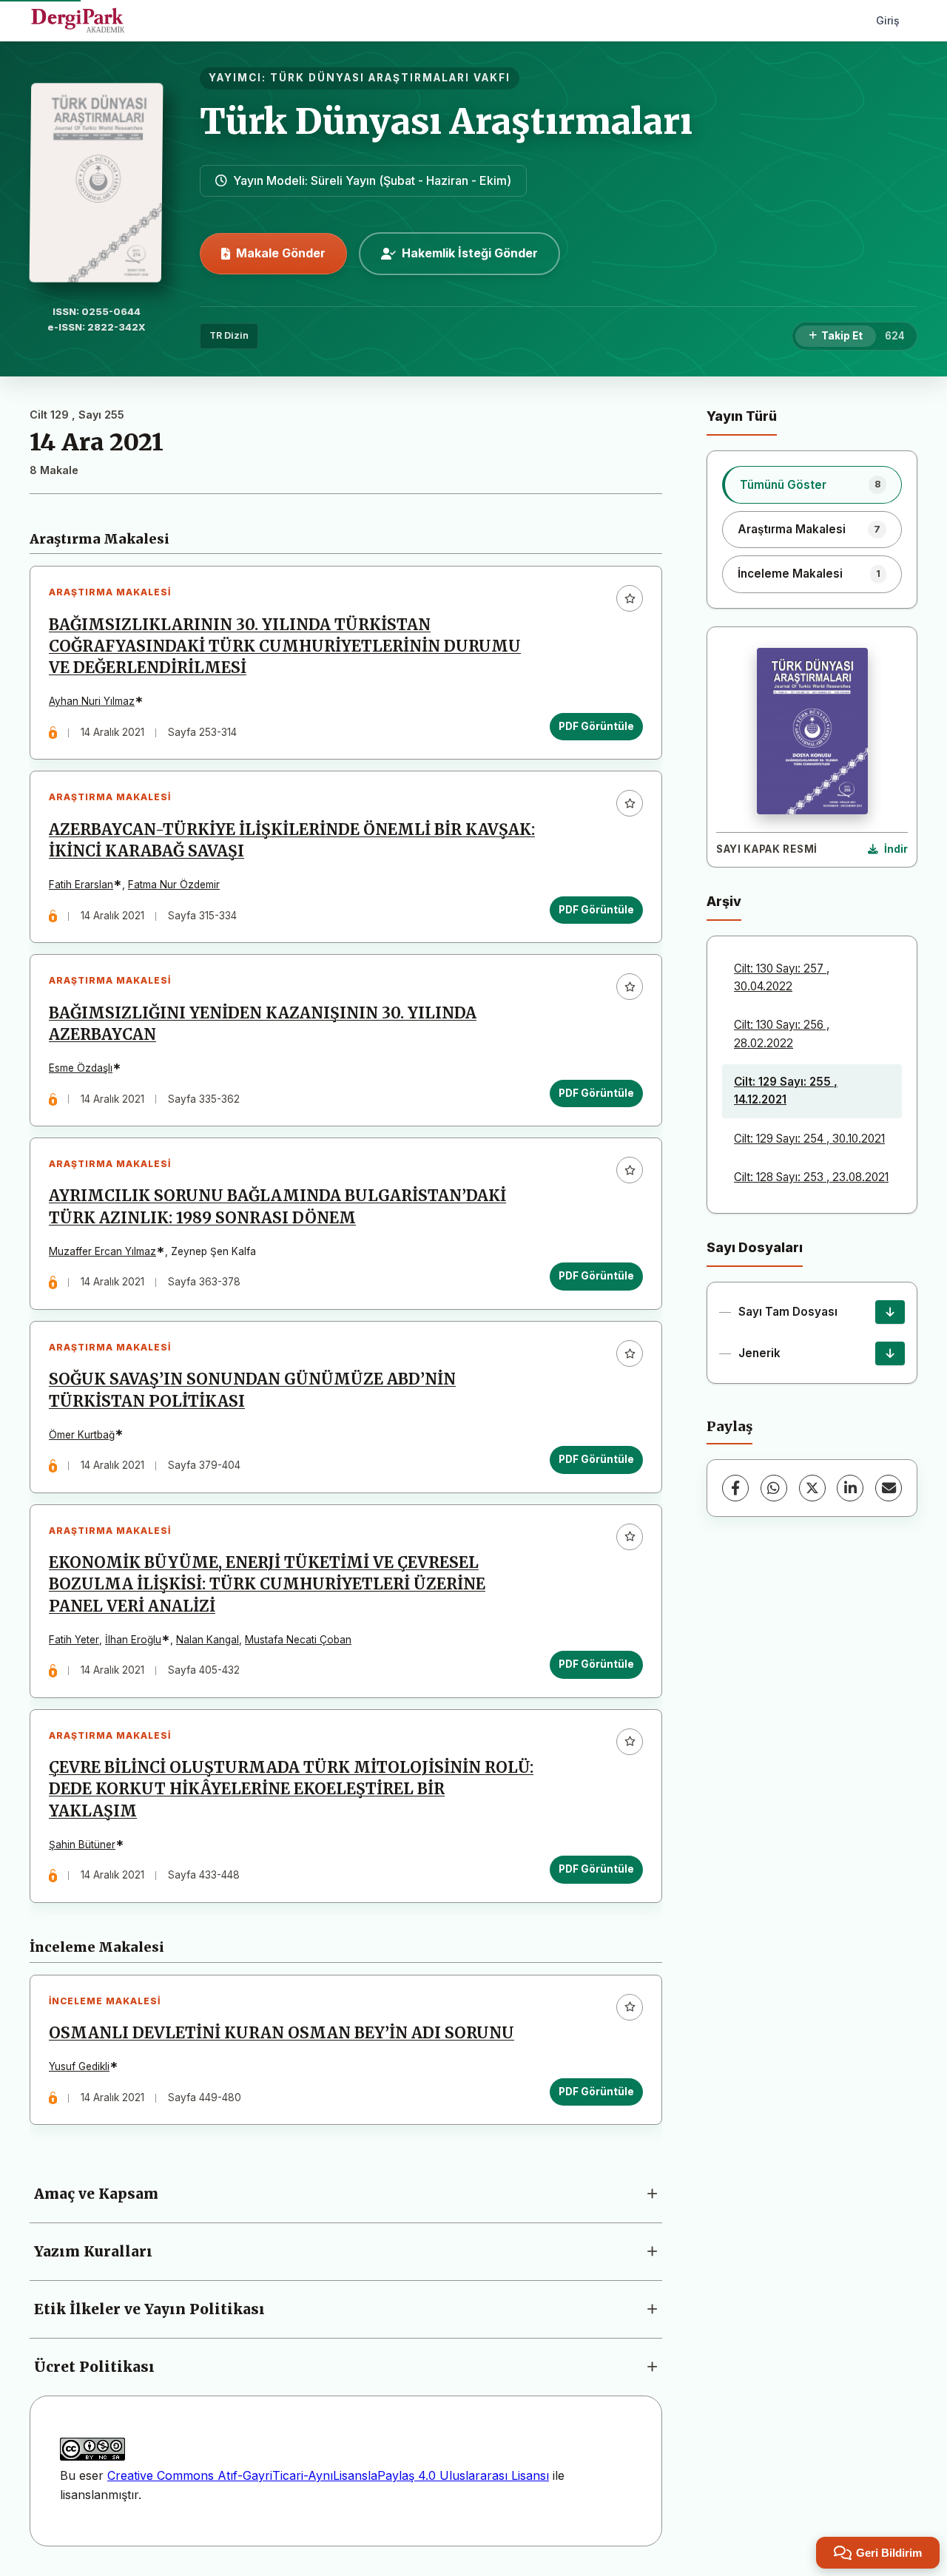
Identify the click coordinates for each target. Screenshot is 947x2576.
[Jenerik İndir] (890, 1353)
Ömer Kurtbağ (82, 1435)
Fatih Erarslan (81, 885)
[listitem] (812, 484)
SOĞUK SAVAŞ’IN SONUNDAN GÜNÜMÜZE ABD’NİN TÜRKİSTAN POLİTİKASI (252, 1390)
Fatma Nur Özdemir (174, 885)
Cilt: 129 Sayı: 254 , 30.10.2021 (809, 1139)
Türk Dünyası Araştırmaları (446, 121)
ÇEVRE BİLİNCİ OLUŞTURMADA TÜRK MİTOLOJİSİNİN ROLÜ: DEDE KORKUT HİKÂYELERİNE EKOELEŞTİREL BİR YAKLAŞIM (291, 1789)
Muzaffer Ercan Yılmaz (102, 1251)
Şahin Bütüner (82, 1845)
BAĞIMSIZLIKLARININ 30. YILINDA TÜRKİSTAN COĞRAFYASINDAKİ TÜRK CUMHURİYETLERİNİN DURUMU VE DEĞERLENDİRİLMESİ (285, 646)
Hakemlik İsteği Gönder (470, 253)
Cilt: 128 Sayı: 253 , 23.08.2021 (811, 1177)
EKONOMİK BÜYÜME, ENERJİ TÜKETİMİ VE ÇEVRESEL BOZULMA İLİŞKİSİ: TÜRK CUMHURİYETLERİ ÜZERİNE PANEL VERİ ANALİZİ (267, 1584)
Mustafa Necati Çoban (298, 1640)
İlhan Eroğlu (133, 1640)
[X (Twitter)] (812, 1488)
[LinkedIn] (850, 1488)
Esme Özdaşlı (81, 1068)
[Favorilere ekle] (630, 598)
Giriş (888, 20)
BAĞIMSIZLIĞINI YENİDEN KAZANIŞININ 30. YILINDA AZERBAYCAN (263, 1024)
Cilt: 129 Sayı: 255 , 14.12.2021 (786, 1091)
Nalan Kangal (208, 1640)
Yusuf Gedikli (79, 2066)
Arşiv (724, 901)
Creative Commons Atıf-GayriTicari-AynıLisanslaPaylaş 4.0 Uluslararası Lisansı (328, 2475)
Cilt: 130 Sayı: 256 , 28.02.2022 (782, 1034)
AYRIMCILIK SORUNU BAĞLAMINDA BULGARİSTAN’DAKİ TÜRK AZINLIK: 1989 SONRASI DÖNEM (277, 1207)
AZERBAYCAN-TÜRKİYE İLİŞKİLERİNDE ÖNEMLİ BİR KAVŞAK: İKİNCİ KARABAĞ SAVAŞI (292, 841)
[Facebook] (735, 1488)
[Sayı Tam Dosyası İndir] (890, 1312)
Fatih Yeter (74, 1640)
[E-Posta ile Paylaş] (889, 1488)
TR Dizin (229, 335)
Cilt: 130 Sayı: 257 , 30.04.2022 (782, 977)
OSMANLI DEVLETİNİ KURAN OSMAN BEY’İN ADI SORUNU (282, 2033)
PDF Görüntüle (596, 726)
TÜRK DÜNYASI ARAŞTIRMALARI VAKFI (390, 78)
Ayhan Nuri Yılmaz (92, 701)
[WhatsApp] (774, 1488)
